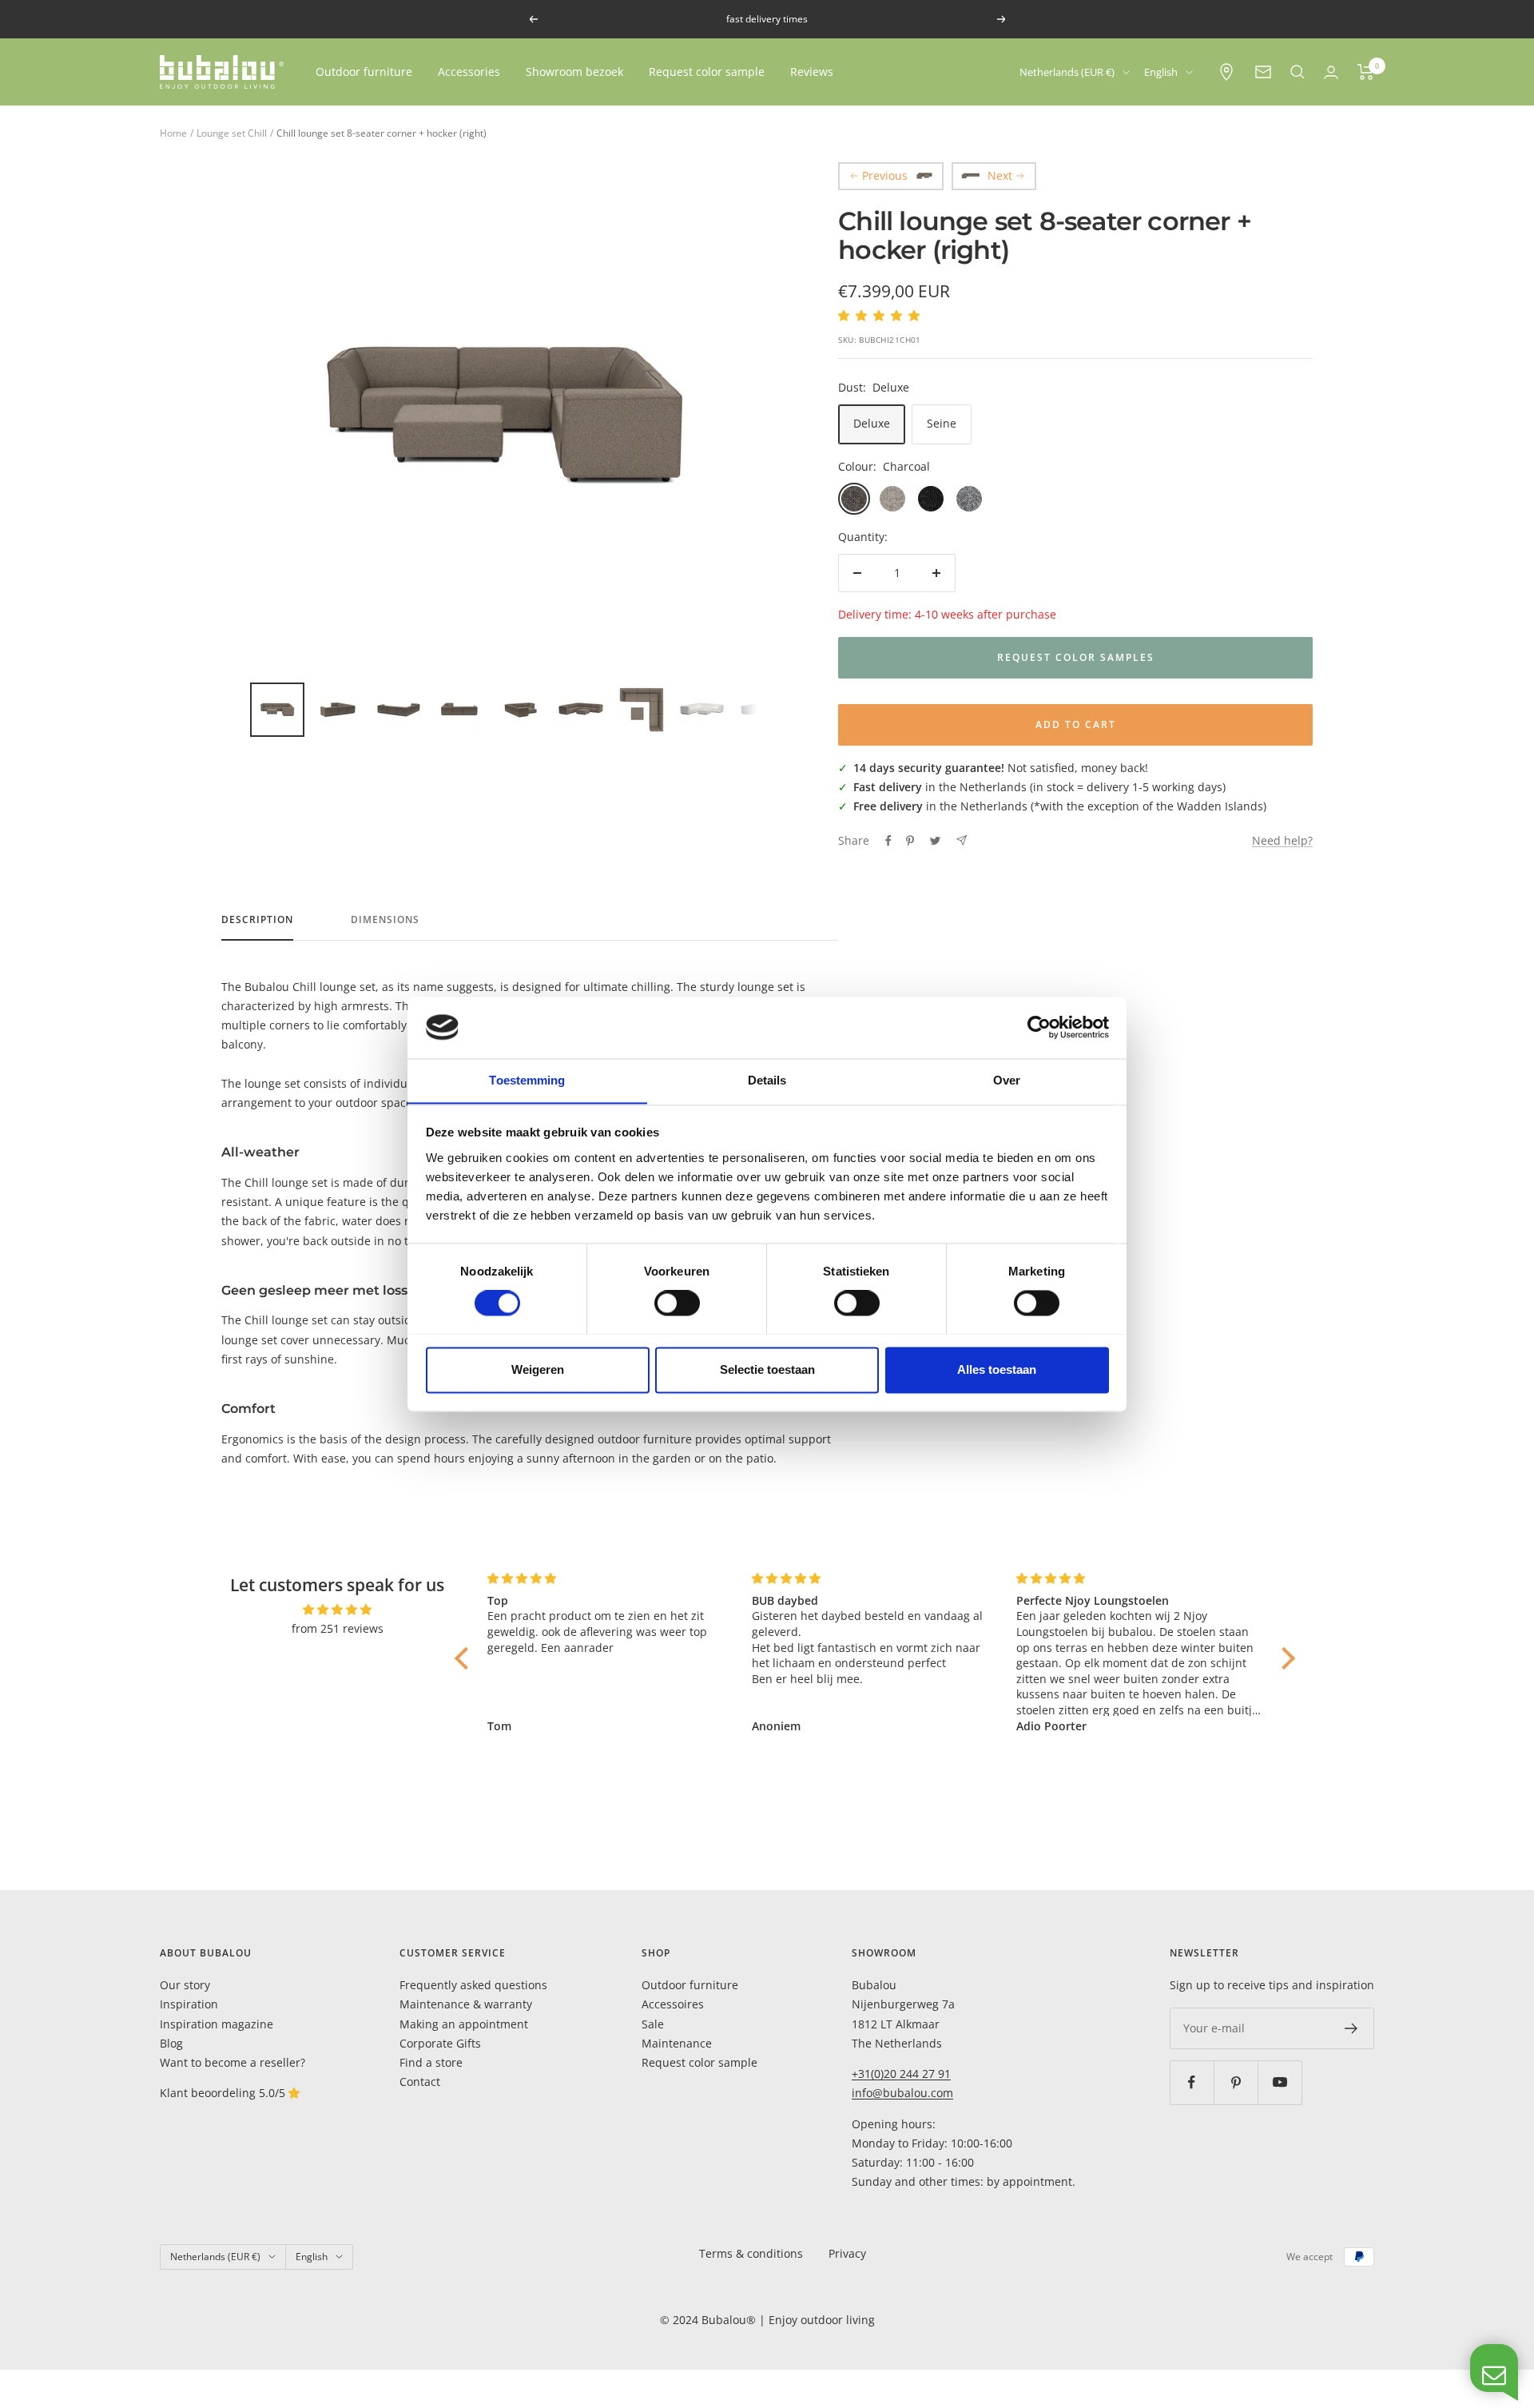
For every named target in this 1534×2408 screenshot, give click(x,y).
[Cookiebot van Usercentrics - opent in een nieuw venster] (1039, 1027)
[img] (338, 1610)
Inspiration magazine (217, 2024)
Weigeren (538, 1369)
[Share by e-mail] (962, 840)
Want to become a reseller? (232, 2062)
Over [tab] (1007, 1080)
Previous (885, 175)
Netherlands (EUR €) (1067, 72)
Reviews (812, 72)
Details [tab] (767, 1080)
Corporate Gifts (440, 2043)
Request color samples (1076, 657)
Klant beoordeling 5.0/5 (224, 2093)
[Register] (1351, 2028)
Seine (942, 423)
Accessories (469, 72)
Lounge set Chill (232, 133)
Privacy (847, 2253)
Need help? (1282, 840)
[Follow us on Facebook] (1192, 2082)
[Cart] (1366, 72)
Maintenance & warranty (466, 2004)
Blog (171, 2043)
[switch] (677, 1303)
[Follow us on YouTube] (1280, 2082)
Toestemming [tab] (527, 1080)
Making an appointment (464, 2024)
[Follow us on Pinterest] (1236, 2082)
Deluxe (872, 423)
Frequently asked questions (473, 1985)
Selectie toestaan (767, 1369)
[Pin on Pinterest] (910, 841)
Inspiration (189, 2004)
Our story (185, 1985)
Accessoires (673, 2004)
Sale (653, 2024)
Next (1000, 175)
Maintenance (677, 2043)
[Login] (1331, 72)
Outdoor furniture (364, 72)
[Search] (1298, 72)
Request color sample (707, 72)
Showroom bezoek (574, 72)
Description (257, 920)
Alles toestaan (997, 1369)
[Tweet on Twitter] (935, 841)
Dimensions (385, 920)
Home (173, 133)
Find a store (431, 2062)
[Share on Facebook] (888, 841)
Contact (420, 2082)
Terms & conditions (751, 2253)
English (1161, 72)
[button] (466, 1658)
